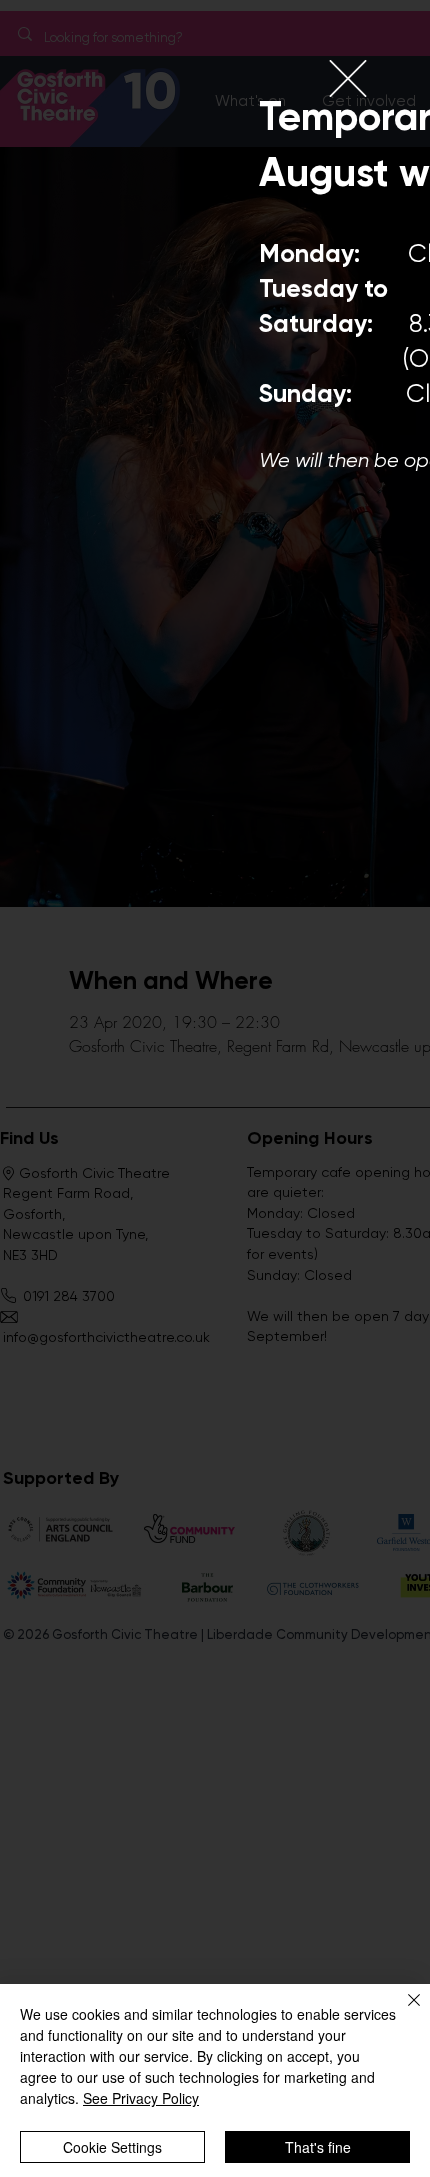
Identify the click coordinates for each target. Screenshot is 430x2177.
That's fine (318, 2147)
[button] (348, 78)
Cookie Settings (112, 2147)
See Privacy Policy (141, 2098)
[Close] (402, 2012)
